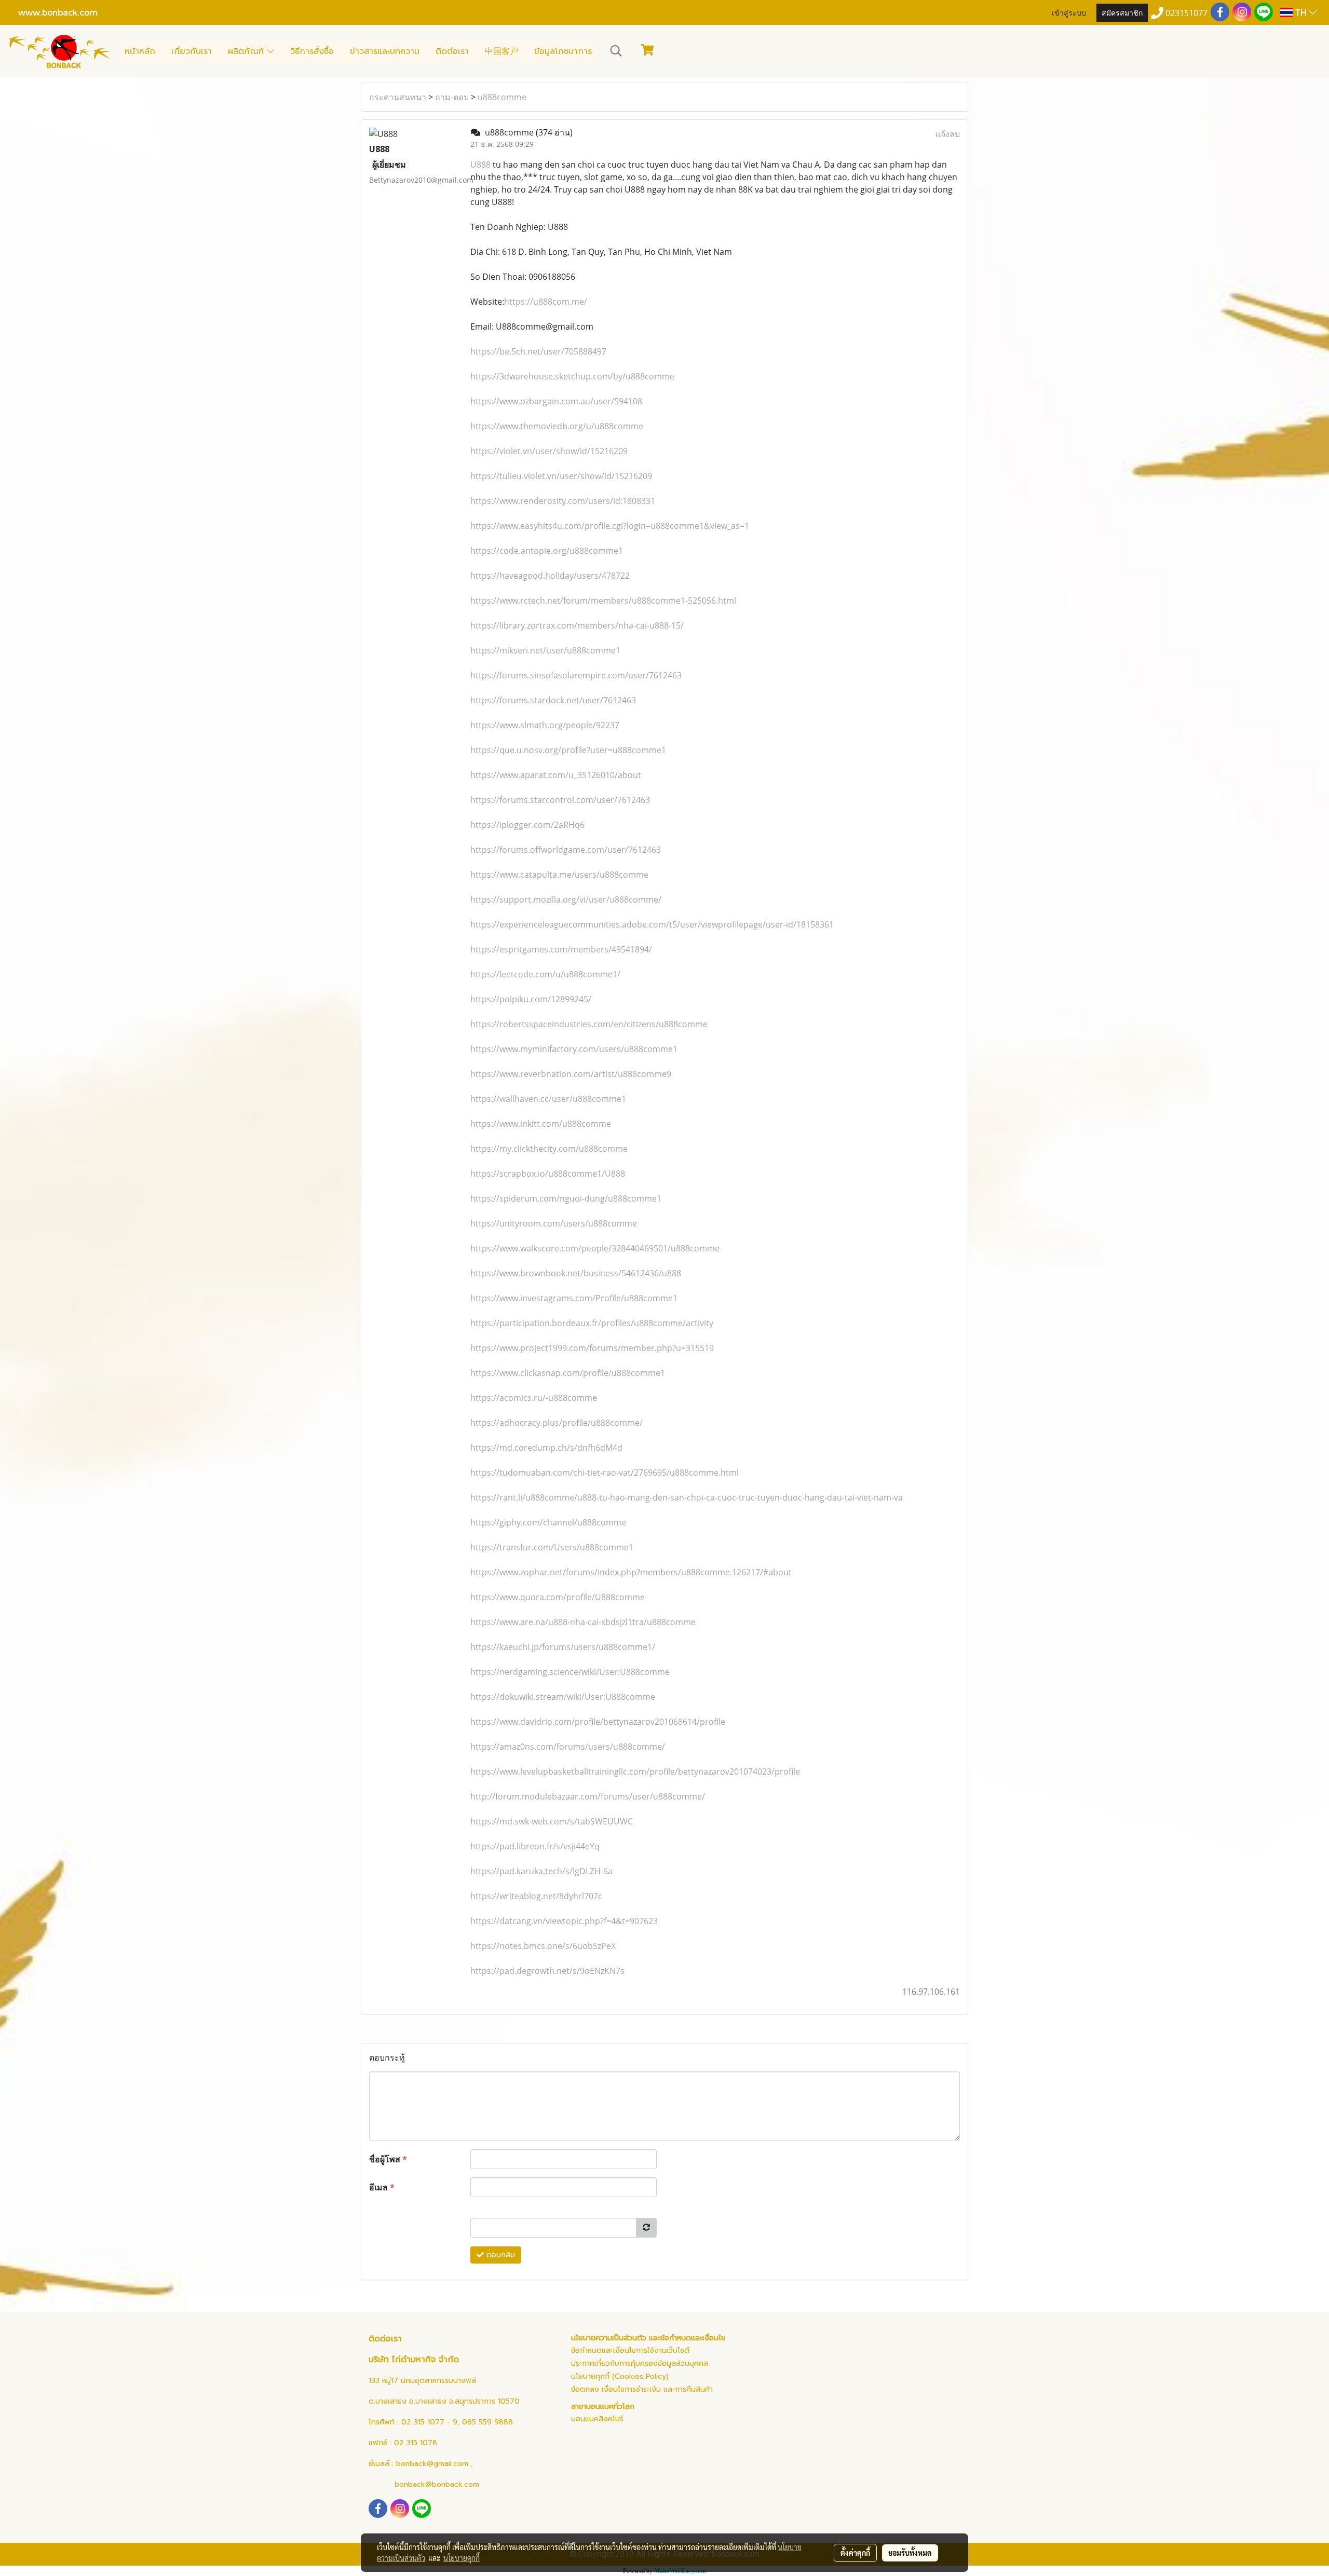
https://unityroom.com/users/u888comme (554, 1223)
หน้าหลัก (140, 51)
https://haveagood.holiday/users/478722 (550, 576)
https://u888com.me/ (546, 302)
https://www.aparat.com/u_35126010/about (556, 775)
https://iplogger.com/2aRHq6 (527, 825)
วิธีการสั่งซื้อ (312, 51)
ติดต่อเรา (452, 51)
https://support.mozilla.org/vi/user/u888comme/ (566, 899)
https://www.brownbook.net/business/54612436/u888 (576, 1273)
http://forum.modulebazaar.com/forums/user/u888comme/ (588, 1796)
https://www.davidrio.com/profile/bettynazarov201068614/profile (598, 1722)
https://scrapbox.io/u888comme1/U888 (548, 1174)
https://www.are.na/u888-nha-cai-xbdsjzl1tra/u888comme (583, 1622)
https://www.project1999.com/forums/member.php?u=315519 (592, 1348)
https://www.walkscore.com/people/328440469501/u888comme (595, 1248)
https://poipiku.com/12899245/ (531, 999)
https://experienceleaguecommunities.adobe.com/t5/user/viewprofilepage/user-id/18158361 (652, 924)
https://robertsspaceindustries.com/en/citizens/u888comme (589, 1024)
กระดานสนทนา (398, 97)
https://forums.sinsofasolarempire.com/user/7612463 (576, 675)
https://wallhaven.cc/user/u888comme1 (548, 1099)
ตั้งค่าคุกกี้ (855, 2553)
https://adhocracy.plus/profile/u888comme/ (557, 1423)
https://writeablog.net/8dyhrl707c (536, 1896)
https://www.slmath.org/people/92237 (545, 725)
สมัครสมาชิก (1122, 12)
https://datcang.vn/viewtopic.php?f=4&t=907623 (564, 1921)
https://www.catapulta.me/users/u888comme (559, 875)
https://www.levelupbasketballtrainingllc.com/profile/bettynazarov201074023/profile (635, 1771)
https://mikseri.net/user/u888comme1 (545, 650)
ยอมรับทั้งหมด (910, 2553)
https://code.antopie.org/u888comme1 (547, 551)
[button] (616, 51)
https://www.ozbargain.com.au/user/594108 (556, 401)
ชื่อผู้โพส (388, 2159)
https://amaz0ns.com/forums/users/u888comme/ (568, 1747)
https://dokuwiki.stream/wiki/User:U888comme (563, 1697)
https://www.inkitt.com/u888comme (541, 1124)
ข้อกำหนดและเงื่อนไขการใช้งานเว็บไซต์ (630, 2350)
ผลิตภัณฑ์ (247, 51)
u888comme (502, 97)
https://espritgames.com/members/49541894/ (561, 949)
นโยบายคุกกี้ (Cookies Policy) (620, 2376)
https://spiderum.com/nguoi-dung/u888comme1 (566, 1198)
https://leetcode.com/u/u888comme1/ (545, 974)
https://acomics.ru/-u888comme (534, 1398)
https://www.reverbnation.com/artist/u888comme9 (571, 1074)
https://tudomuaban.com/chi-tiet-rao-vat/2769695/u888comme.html (605, 1473)
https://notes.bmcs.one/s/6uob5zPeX (543, 1946)
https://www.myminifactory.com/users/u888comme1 (574, 1049)
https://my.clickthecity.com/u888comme (549, 1149)
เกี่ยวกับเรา (192, 51)
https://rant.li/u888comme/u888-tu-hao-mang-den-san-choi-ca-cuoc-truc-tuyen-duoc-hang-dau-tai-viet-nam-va (687, 1497)
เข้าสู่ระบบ (1069, 12)
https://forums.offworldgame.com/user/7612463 (566, 850)
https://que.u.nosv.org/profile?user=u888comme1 (568, 750)
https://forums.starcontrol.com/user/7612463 (560, 800)
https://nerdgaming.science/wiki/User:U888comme (570, 1672)
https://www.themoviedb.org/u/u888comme (557, 426)
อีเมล (382, 2187)
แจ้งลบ (948, 134)
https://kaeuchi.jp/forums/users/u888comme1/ (563, 1647)
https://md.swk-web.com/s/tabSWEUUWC (552, 1821)
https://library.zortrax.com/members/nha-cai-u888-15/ (577, 625)
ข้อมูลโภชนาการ (563, 51)
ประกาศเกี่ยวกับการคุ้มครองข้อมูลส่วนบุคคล (640, 2363)
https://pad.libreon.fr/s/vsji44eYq (535, 1846)
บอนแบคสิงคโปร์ (597, 2419)
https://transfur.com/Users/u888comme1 (552, 1547)
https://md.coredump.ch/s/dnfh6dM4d (546, 1448)
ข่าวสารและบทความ (385, 51)
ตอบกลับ (499, 2255)
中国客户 (501, 51)
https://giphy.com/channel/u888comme (548, 1522)
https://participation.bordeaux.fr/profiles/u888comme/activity (592, 1323)
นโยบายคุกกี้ (462, 2558)
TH (1301, 12)
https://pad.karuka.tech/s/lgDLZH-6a (541, 1871)
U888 (480, 165)
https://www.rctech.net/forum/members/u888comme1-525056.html (603, 601)
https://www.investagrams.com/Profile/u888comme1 (574, 1298)
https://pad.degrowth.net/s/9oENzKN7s (547, 1971)
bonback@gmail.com (432, 2464)
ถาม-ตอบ (452, 97)
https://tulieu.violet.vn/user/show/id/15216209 (561, 476)
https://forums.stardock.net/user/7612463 (553, 700)
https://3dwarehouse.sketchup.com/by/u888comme (572, 376)
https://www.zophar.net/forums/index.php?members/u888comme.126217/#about (631, 1572)
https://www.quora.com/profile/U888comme (558, 1597)
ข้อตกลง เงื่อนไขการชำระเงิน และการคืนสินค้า (642, 2389)
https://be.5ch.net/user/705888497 (538, 351)
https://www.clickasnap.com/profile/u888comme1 (568, 1373)
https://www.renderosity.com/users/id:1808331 (563, 501)
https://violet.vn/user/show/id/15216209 (549, 451)
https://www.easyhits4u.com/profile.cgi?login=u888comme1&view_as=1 (610, 526)
